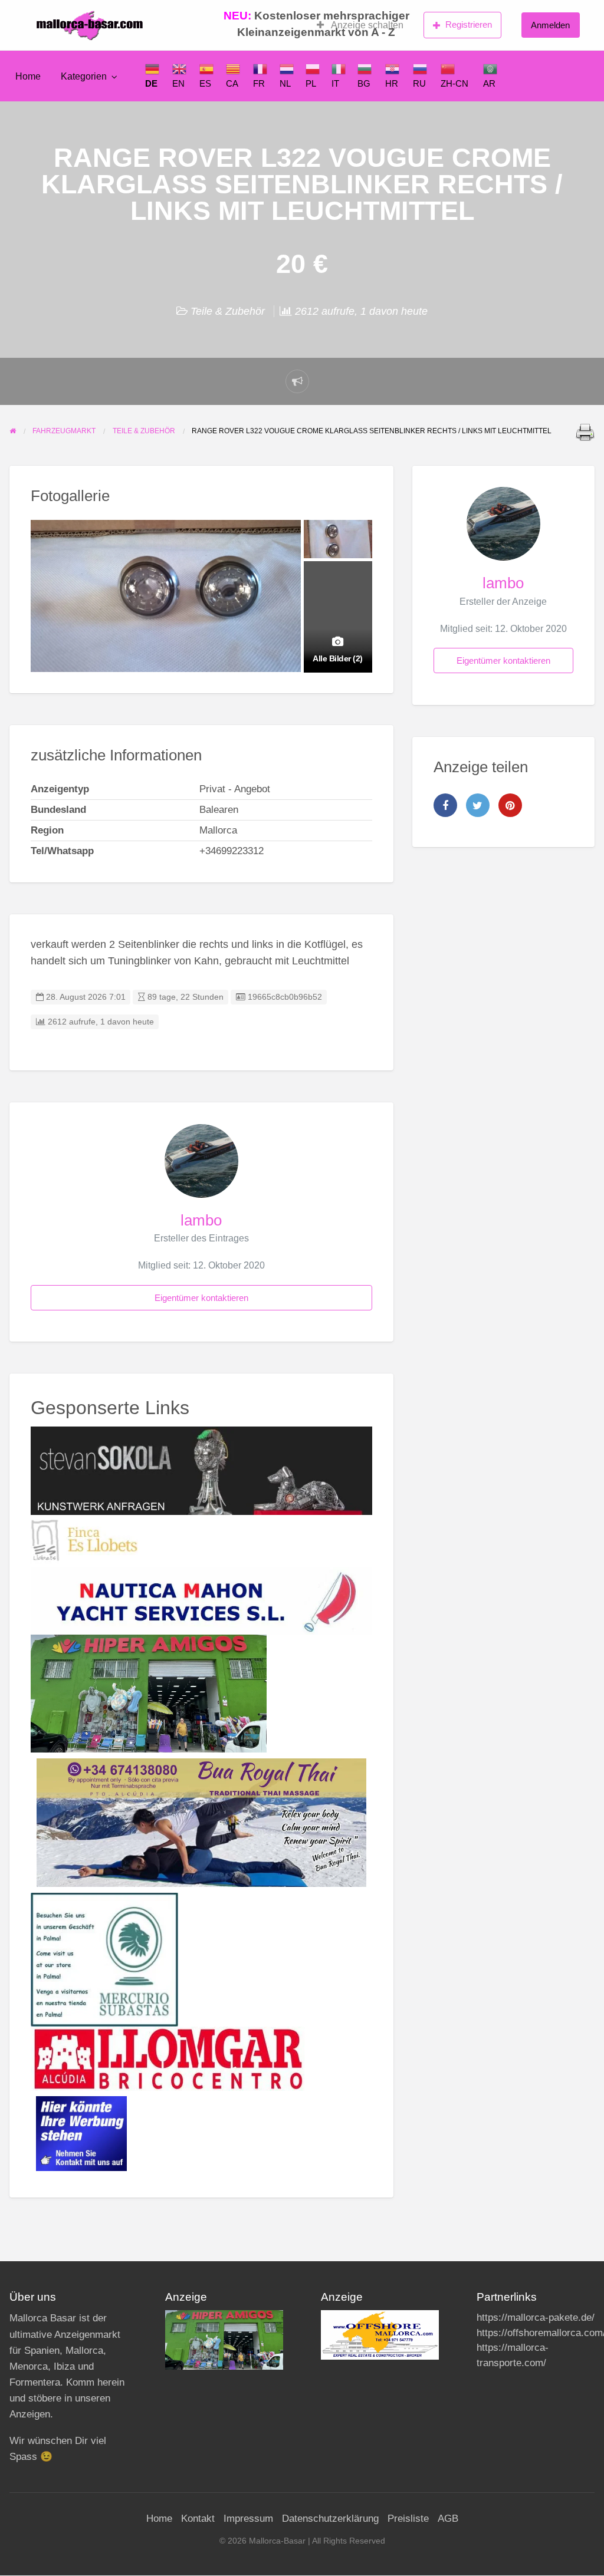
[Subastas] (104, 1959)
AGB (448, 2519)
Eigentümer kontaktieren (201, 1298)
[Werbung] (81, 2133)
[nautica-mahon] (201, 1600)
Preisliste (408, 2519)
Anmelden (550, 25)
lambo (201, 1220)
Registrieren (469, 24)
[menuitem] (360, 25)
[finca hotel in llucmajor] (84, 1540)
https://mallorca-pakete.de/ (536, 2318)
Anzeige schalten (366, 25)
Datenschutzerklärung (330, 2519)
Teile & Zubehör (228, 311)
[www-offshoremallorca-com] (380, 2335)
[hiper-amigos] (149, 1693)
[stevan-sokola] (201, 1470)
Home (28, 76)
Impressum (248, 2519)
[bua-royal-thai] (201, 1822)
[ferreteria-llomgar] (168, 2058)
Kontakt (198, 2519)
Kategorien (84, 76)
